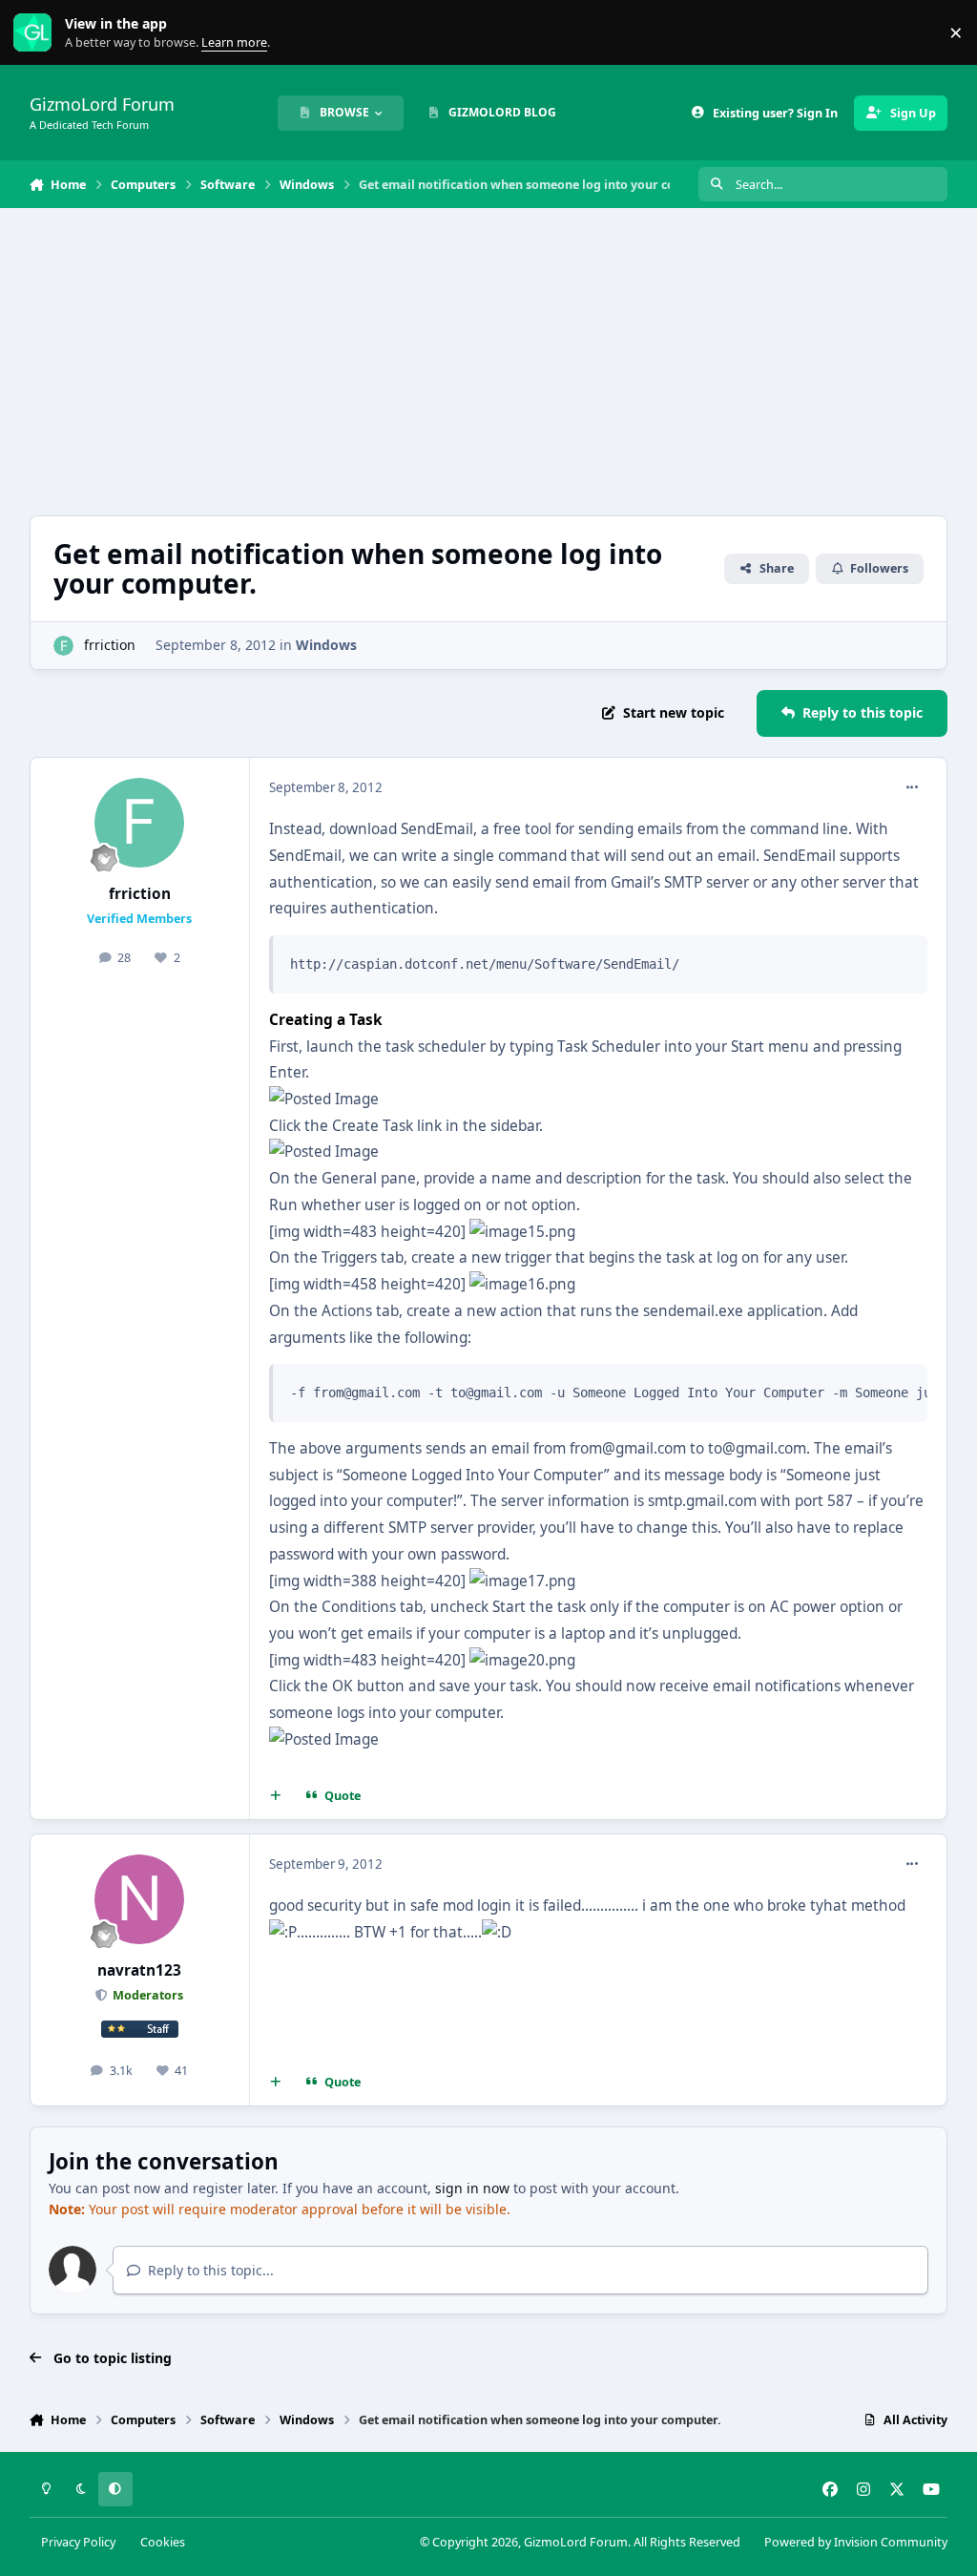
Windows (326, 645)
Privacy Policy (78, 2542)
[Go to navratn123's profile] (139, 1899)
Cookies (163, 2542)
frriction (110, 645)
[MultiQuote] (275, 1796)
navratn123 (139, 1970)
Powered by (856, 2542)
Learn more (37, 33)
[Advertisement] (489, 362)
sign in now (472, 2188)
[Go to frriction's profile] (63, 646)
